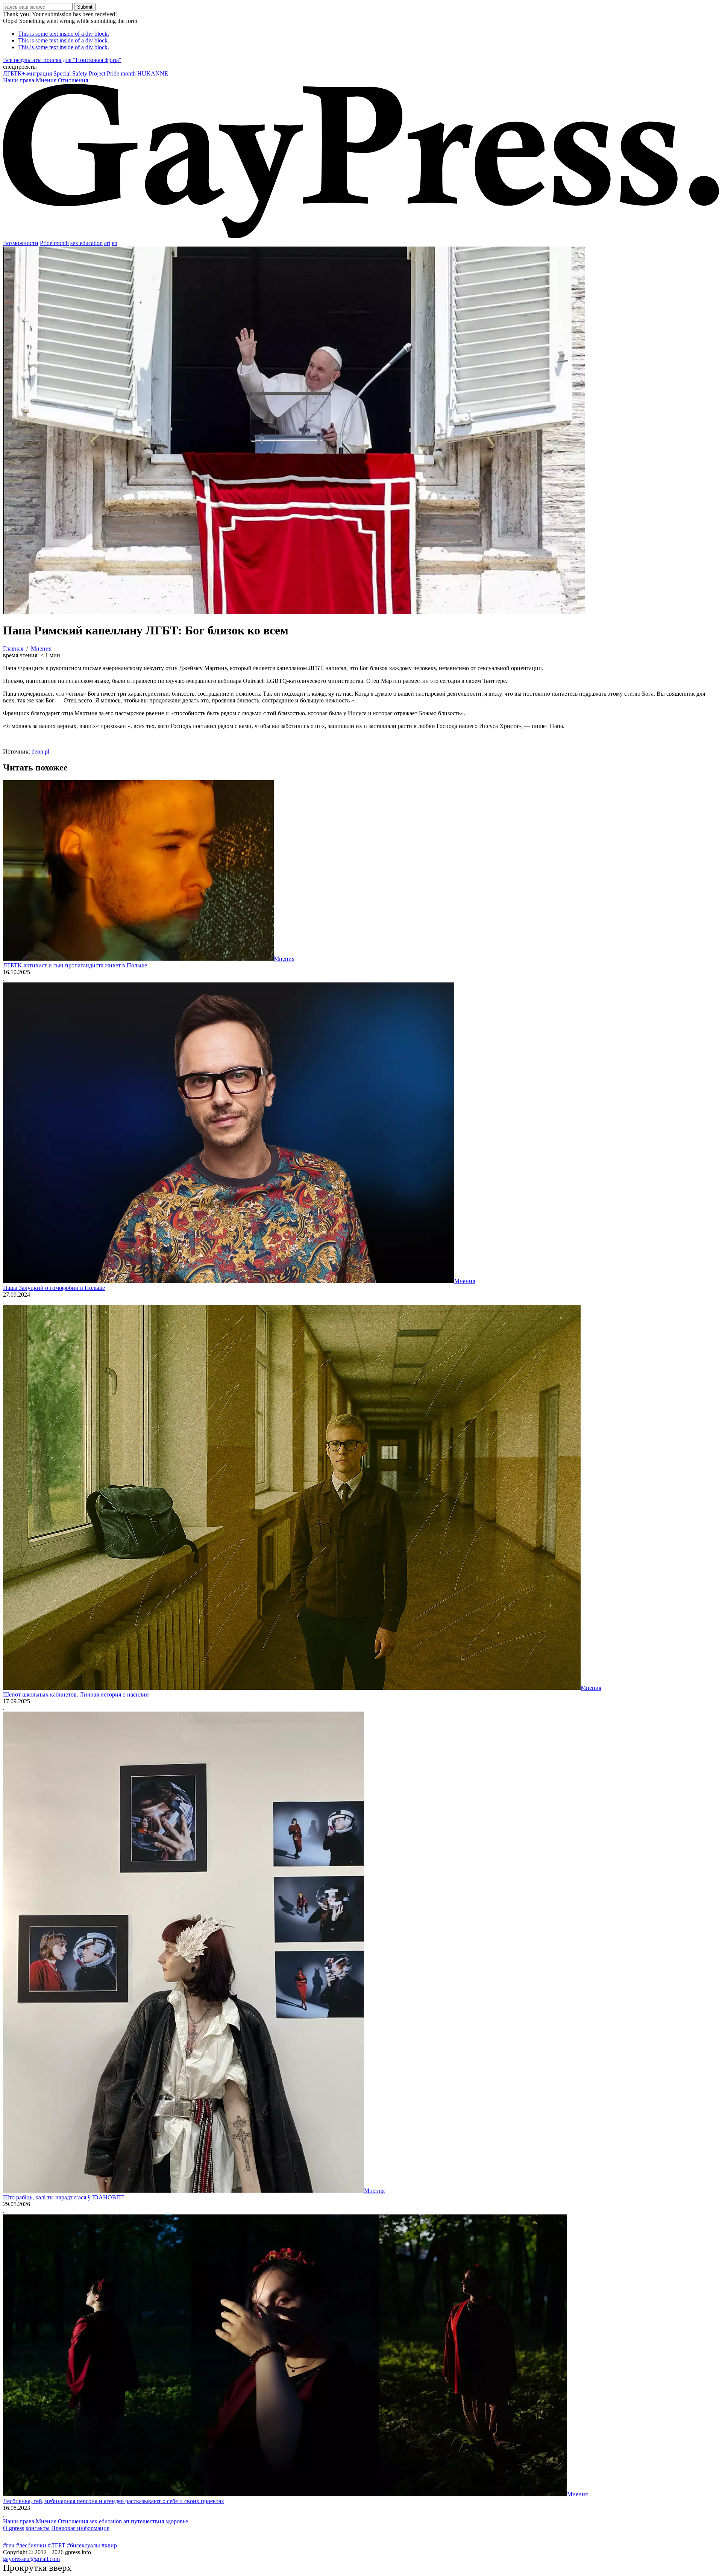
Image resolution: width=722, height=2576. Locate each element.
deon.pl (40, 751)
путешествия (147, 2521)
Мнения (46, 80)
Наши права (19, 80)
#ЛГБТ (57, 2545)
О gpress (14, 2528)
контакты (38, 2528)
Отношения (73, 80)
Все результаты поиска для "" (62, 60)
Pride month (121, 73)
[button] (361, 67)
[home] (361, 236)
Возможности (21, 243)
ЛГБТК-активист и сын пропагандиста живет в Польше (75, 965)
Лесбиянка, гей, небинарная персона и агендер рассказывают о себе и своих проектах (114, 2501)
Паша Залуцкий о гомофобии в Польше (54, 1288)
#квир (109, 2545)
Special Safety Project (79, 73)
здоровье (177, 2521)
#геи (9, 2545)
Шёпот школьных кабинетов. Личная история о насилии (76, 1694)
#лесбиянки (31, 2545)
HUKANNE (153, 73)
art (107, 243)
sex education (86, 243)
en (115, 243)
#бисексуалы (83, 2545)
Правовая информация (80, 2528)
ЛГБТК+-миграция (27, 73)
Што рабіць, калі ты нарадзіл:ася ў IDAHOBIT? (64, 2197)
